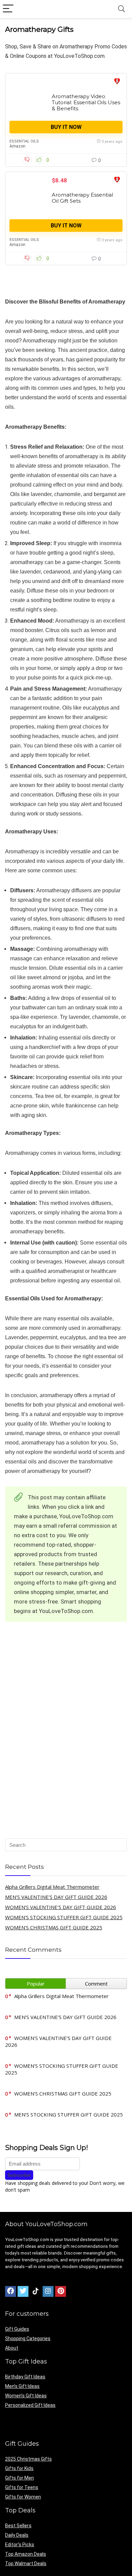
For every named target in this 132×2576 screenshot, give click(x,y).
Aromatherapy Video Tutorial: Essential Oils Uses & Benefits (86, 102)
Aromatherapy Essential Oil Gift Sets (82, 198)
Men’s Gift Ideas (22, 2386)
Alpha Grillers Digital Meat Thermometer (52, 1887)
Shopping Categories (28, 2338)
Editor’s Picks (20, 2545)
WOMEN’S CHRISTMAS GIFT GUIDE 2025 (54, 1927)
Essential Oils (24, 141)
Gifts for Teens (22, 2487)
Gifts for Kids (19, 2468)
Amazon (17, 146)
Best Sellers (18, 2526)
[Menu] (8, 9)
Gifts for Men (19, 2478)
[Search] (122, 9)
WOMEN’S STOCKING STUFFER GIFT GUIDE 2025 (64, 1917)
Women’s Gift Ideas (26, 2396)
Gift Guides (17, 2329)
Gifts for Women (23, 2497)
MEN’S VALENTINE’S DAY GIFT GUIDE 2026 (56, 1897)
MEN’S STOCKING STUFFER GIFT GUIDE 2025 (69, 2114)
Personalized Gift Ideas (30, 2405)
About (12, 2348)
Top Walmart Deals (26, 2563)
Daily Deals (17, 2535)
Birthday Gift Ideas (25, 2377)
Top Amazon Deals (26, 2554)
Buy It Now (66, 127)
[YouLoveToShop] (117, 82)
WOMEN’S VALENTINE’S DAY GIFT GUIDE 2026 (61, 1907)
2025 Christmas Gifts (28, 2459)
